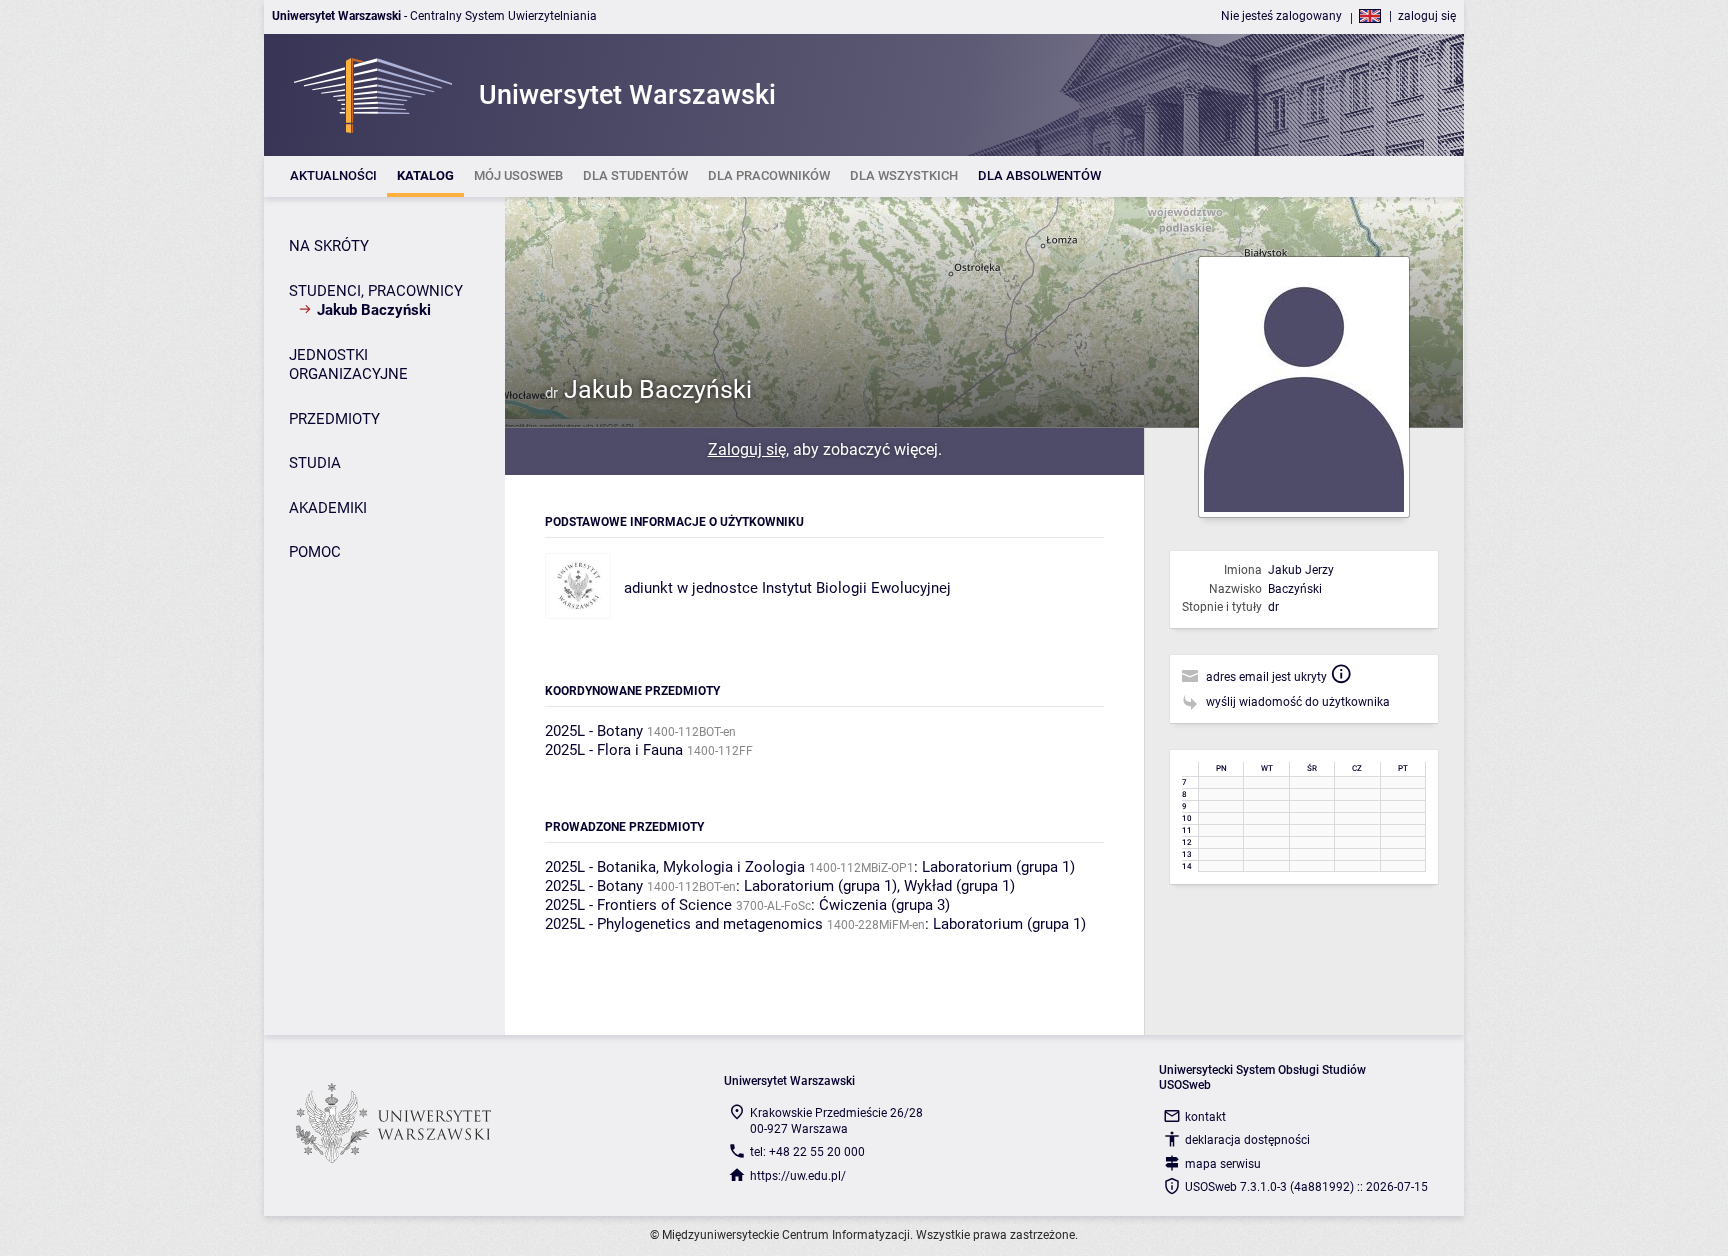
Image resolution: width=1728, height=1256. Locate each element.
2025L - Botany (594, 731)
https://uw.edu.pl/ (798, 1176)
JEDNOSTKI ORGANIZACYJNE (348, 365)
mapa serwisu (1223, 1164)
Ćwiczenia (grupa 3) (884, 905)
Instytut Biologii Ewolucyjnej (856, 588)
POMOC (315, 552)
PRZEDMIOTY (334, 419)
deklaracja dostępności (1247, 1140)
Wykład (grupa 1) (959, 886)
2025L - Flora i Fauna (614, 750)
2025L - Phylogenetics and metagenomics (684, 924)
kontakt (1205, 1117)
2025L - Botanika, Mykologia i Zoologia (675, 867)
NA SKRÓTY (329, 246)
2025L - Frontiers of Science (638, 905)
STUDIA (315, 463)
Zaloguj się (747, 449)
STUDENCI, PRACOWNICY (376, 291)
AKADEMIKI (328, 508)
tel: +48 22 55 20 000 (807, 1152)
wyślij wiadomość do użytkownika (1298, 702)
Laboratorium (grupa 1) (998, 867)
